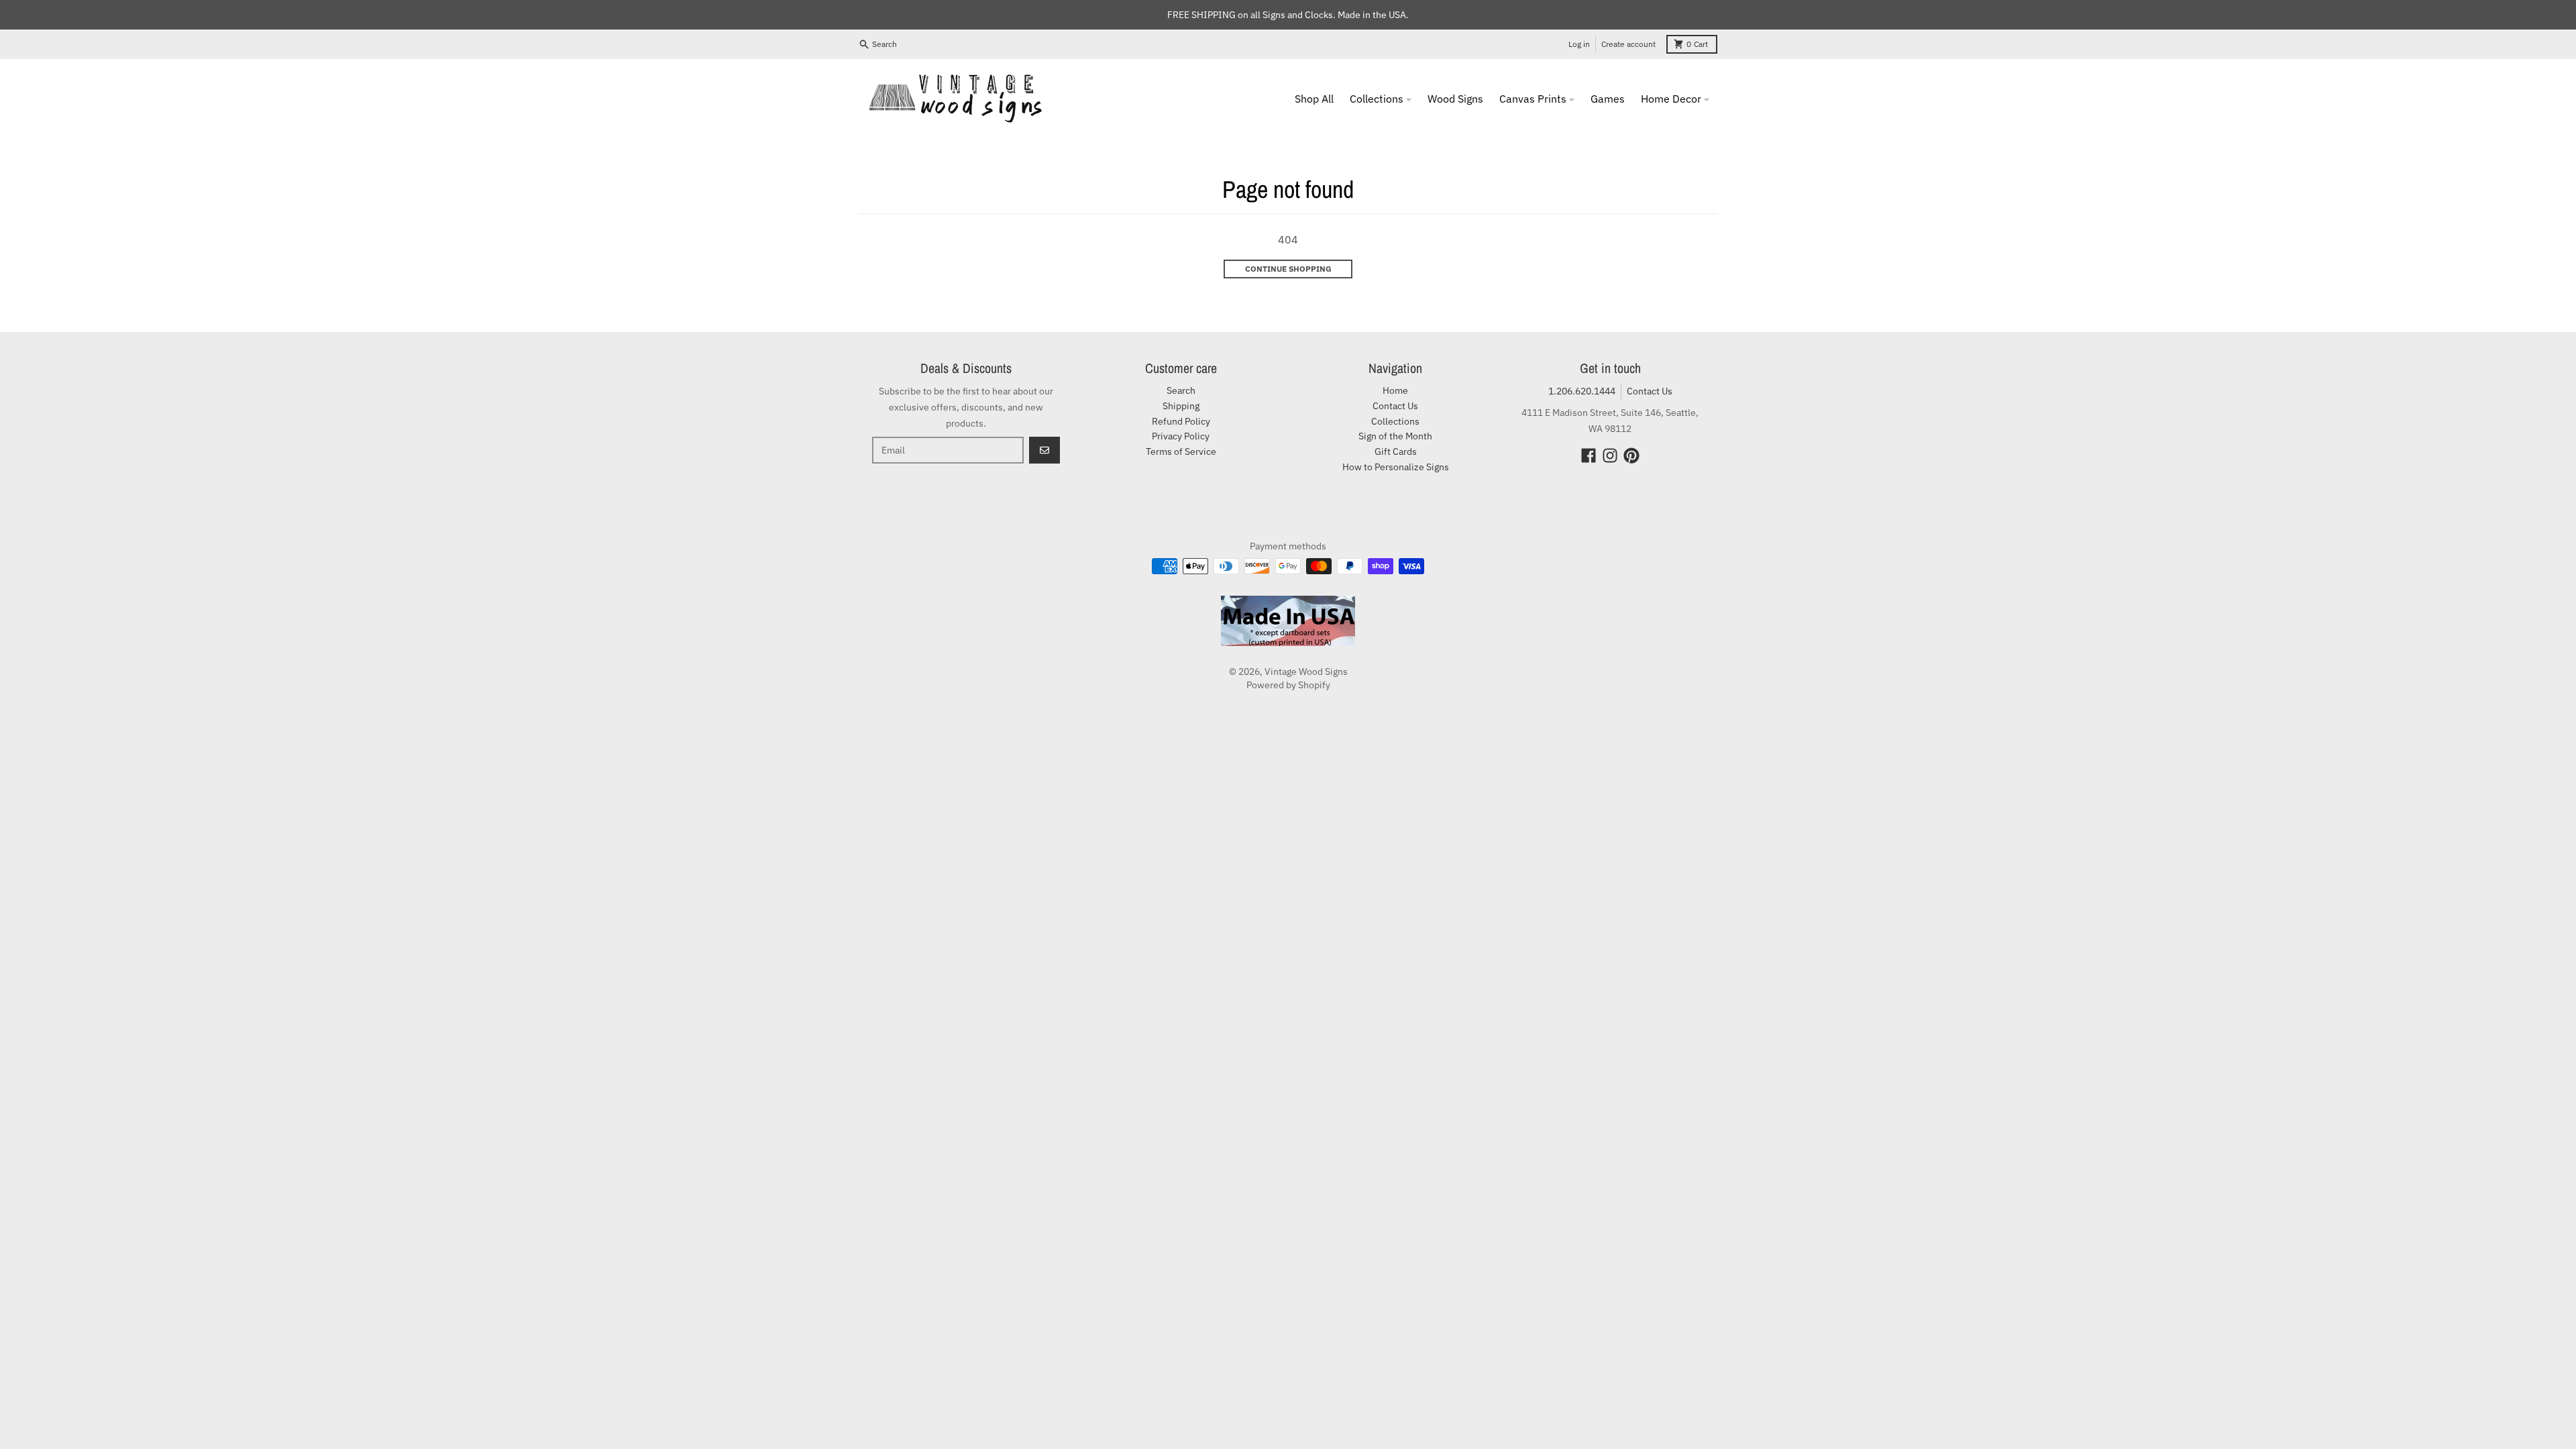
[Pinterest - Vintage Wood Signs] (1631, 455)
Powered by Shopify (1288, 685)
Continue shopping (1288, 269)
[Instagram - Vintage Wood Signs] (1610, 455)
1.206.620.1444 (1582, 391)
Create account (1628, 44)
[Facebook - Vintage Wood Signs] (1589, 455)
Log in (1579, 44)
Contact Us (1650, 391)
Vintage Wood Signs (1306, 672)
